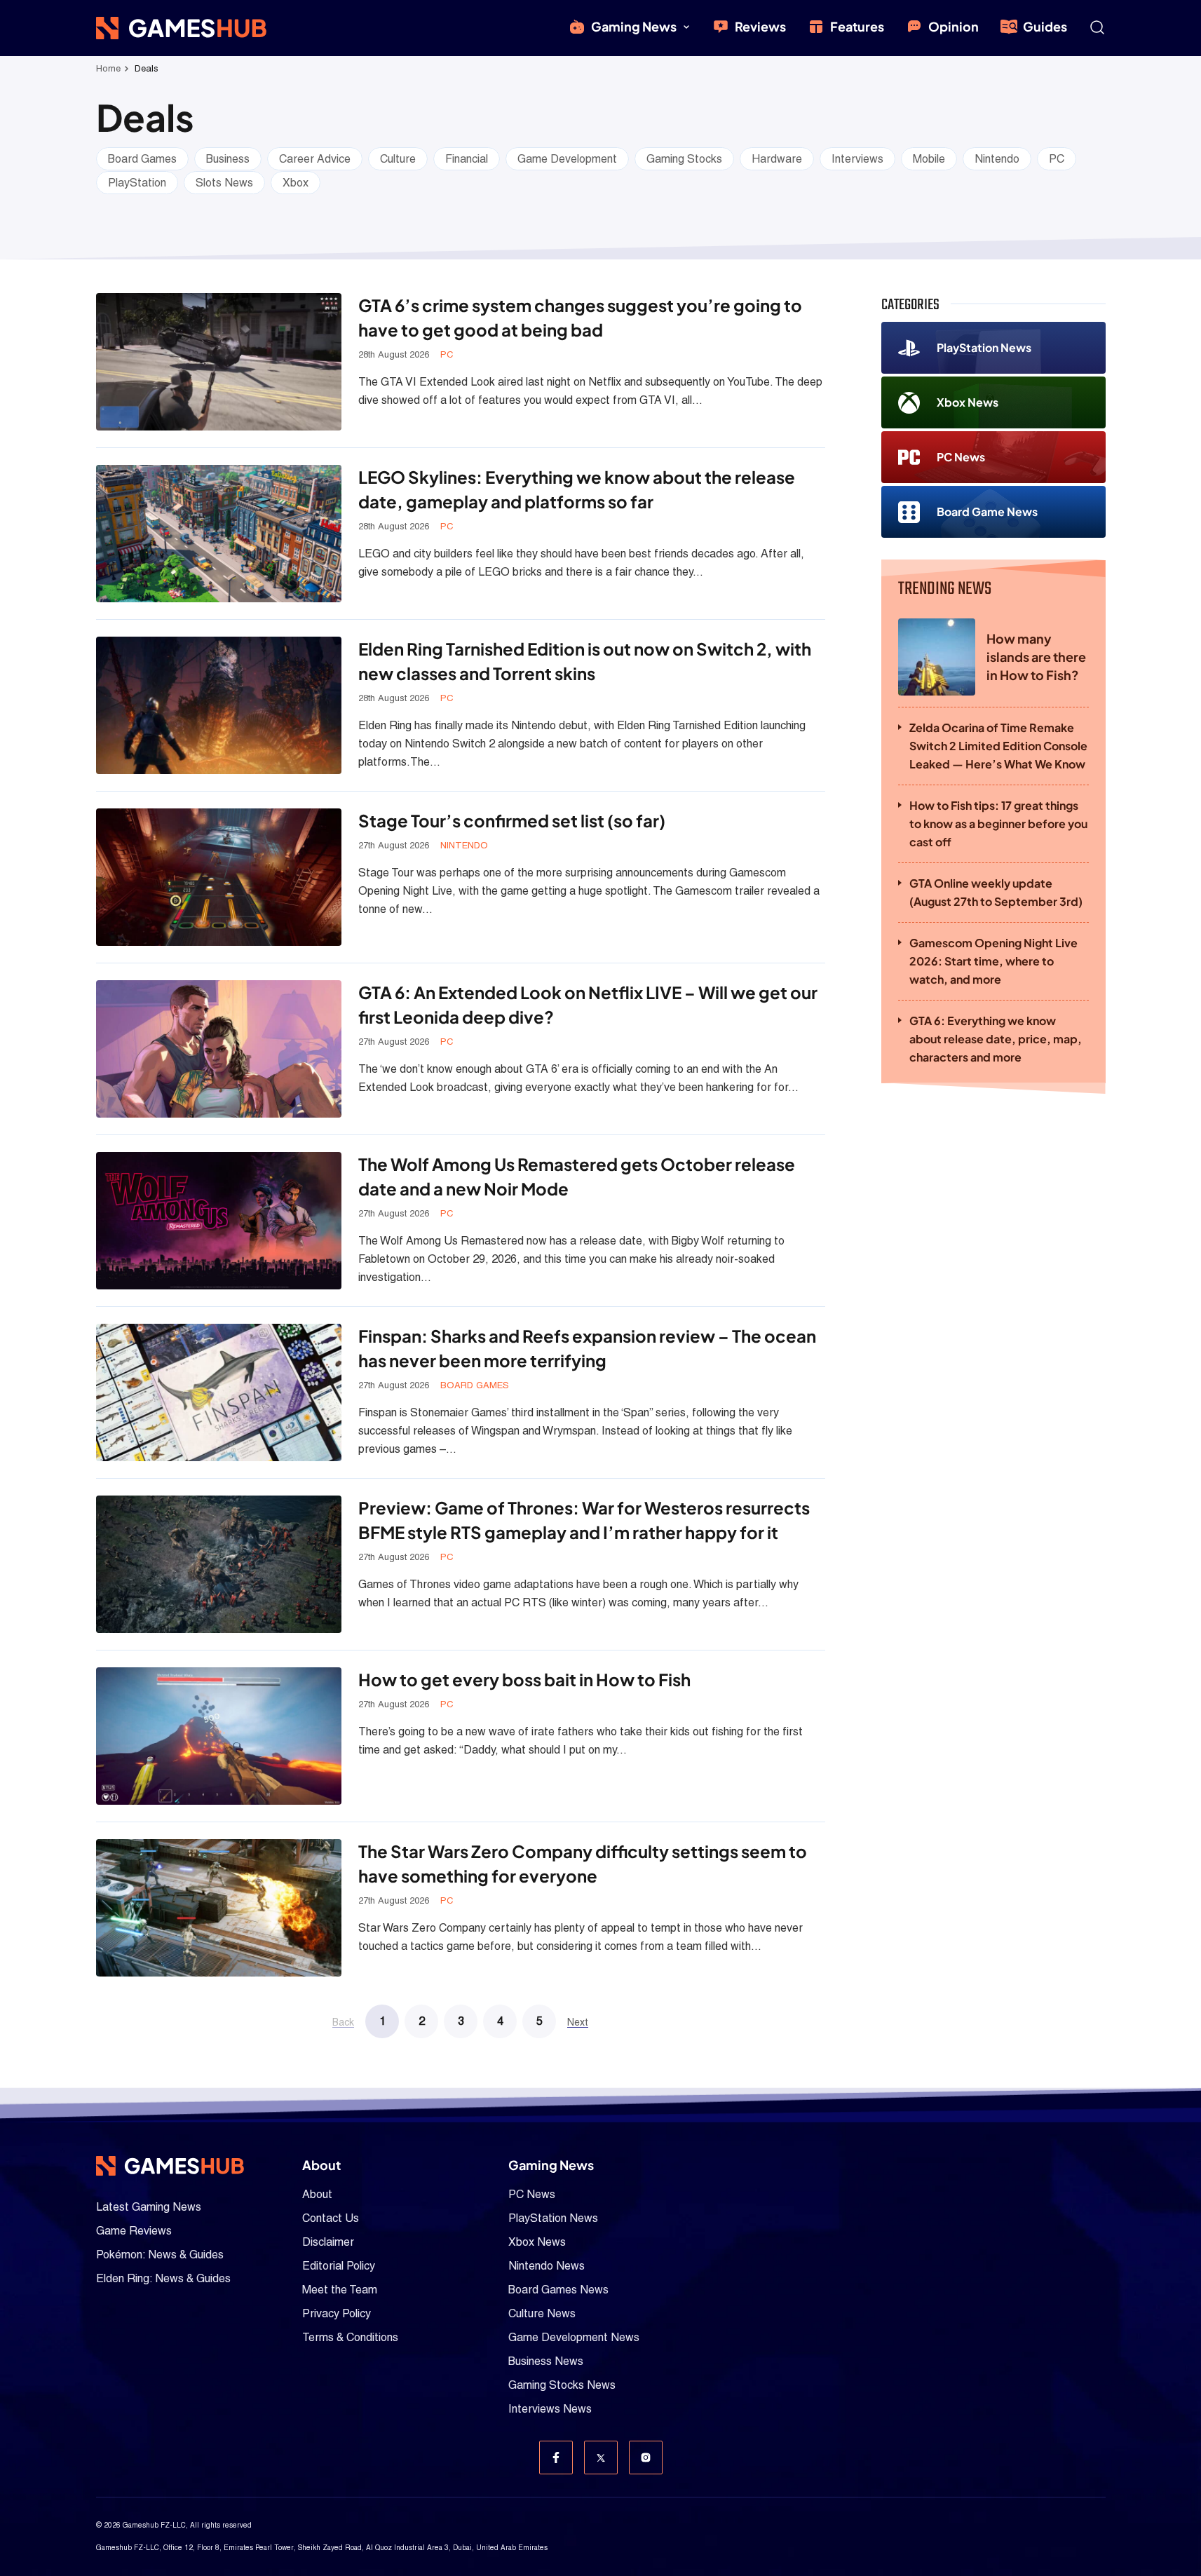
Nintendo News (547, 2266)
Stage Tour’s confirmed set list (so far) (512, 820)
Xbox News (968, 402)
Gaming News (634, 26)
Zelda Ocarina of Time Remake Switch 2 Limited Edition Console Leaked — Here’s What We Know (998, 746)
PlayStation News (984, 347)
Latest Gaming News (149, 2207)
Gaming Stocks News (562, 2385)
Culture (398, 159)
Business (228, 159)
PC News (961, 457)
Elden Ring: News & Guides (163, 2278)
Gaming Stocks (684, 159)
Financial (467, 159)
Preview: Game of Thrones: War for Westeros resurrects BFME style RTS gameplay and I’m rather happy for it (584, 1520)
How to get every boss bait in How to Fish (524, 1679)
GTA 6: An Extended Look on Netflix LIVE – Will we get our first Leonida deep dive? (588, 1004)
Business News (546, 2361)
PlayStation (137, 183)
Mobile (929, 159)
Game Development (567, 159)
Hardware (777, 159)
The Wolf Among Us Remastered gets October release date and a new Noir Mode (577, 1176)
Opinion (954, 26)
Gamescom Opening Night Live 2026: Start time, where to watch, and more (993, 961)
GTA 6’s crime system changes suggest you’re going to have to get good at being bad (580, 317)
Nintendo (997, 159)
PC (1057, 159)
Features (857, 26)
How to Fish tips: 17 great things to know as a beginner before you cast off (998, 823)
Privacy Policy (337, 2313)
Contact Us (331, 2218)
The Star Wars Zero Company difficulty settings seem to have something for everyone (583, 1863)
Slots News (224, 183)
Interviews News (550, 2409)
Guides (1045, 26)
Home (108, 68)
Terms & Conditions (350, 2337)
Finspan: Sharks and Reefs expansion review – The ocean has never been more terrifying (587, 1348)
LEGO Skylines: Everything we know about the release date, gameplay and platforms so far (577, 489)
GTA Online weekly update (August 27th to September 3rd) (996, 892)
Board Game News (987, 511)
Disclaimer (328, 2242)
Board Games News (558, 2290)
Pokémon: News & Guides (160, 2255)
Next (578, 2022)
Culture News (542, 2313)
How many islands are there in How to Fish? (1036, 657)
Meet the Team (340, 2290)
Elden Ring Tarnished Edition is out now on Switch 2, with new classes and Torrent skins (585, 661)
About (317, 2194)
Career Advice (315, 159)
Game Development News (574, 2337)
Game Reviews (134, 2231)
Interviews (857, 159)
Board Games (142, 159)
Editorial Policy (339, 2266)
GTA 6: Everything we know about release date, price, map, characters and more (996, 1039)
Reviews (760, 26)
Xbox (296, 183)
